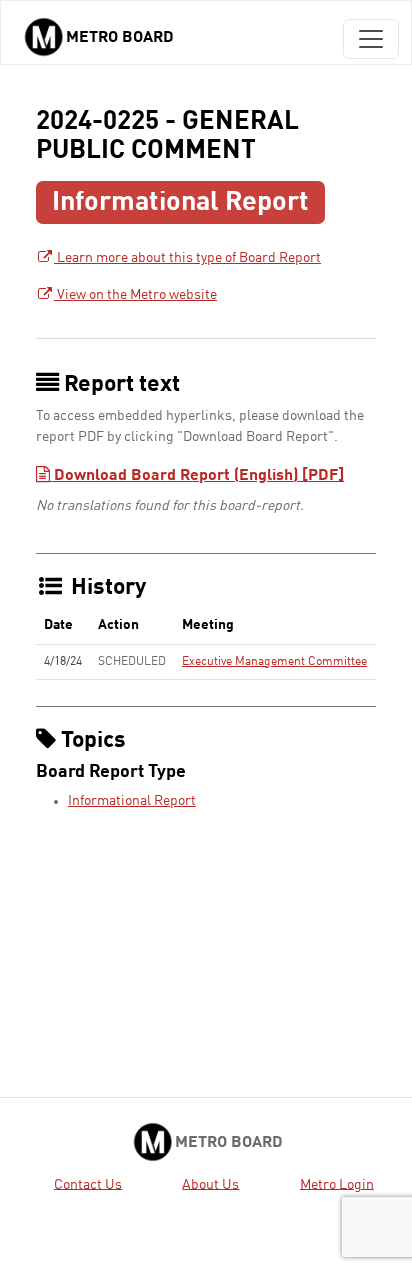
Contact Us (88, 1184)
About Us (210, 1184)
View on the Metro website (135, 295)
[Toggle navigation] (371, 39)
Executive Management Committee (274, 662)
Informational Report (132, 801)
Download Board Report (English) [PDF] (197, 476)
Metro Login (337, 1184)
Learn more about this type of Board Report (187, 258)
